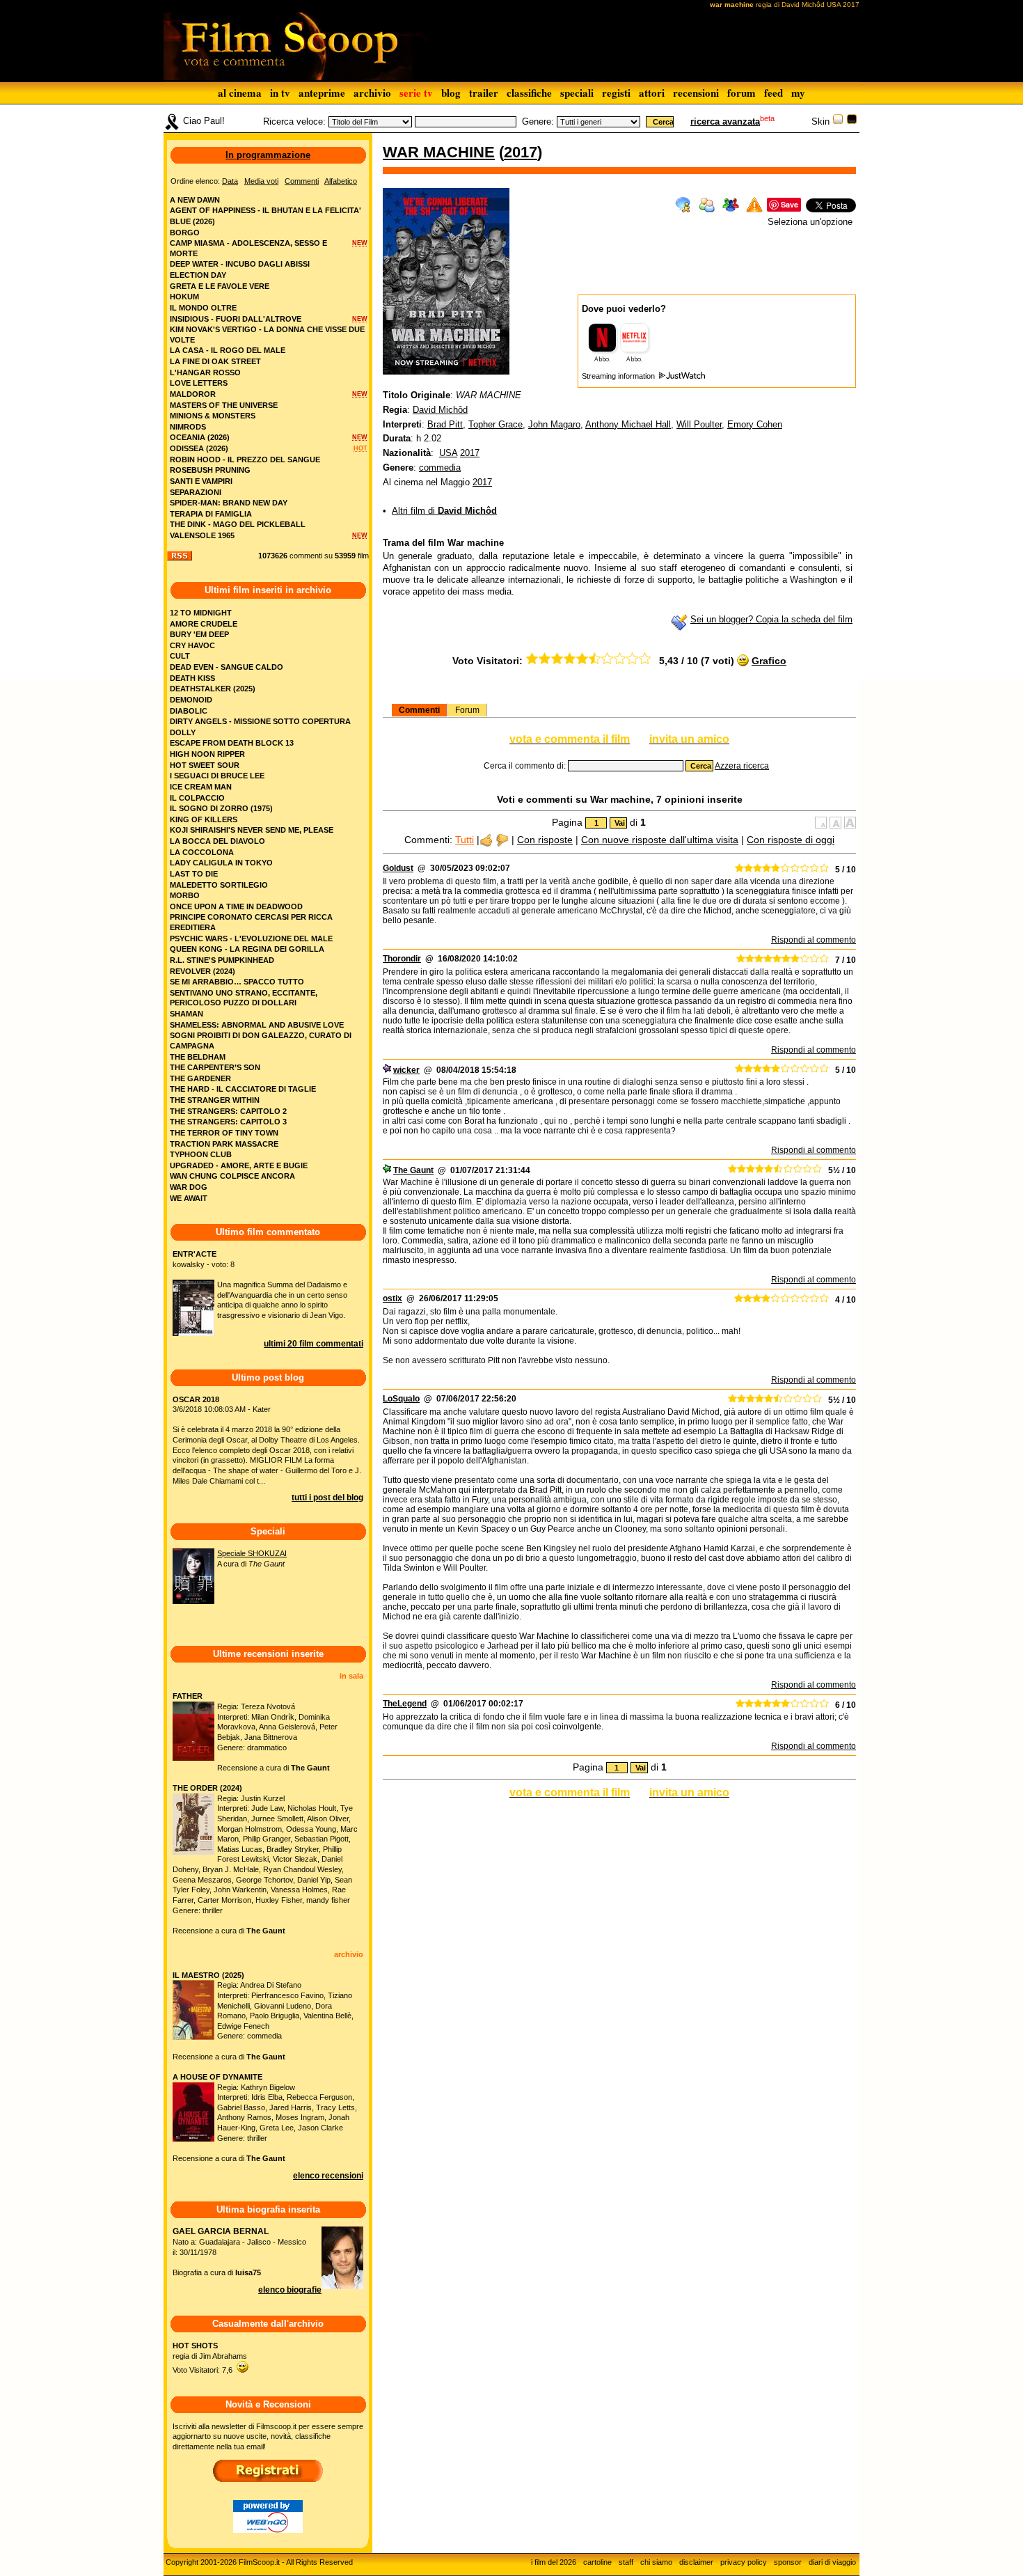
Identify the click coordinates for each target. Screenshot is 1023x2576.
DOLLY (183, 732)
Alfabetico (341, 181)
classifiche (529, 93)
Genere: (538, 121)
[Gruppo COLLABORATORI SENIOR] (387, 1170)
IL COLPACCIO (197, 798)
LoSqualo (401, 1399)
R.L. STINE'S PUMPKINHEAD (222, 960)
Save (790, 204)
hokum (184, 297)
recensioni (696, 93)
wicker (406, 1070)
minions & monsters (213, 416)
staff (626, 2562)
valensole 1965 (202, 535)
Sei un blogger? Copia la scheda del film (771, 619)
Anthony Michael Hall (628, 424)
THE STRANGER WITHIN (215, 1100)
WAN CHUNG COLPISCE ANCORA (232, 1176)
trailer (484, 93)
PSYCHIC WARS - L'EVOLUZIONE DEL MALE (251, 938)
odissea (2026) (199, 448)
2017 (521, 152)
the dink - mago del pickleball (238, 524)
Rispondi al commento (814, 940)
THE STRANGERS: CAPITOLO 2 (228, 1111)
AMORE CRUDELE (204, 624)
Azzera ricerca (742, 766)
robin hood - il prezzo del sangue (245, 460)
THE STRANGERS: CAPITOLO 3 (228, 1122)
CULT (180, 656)
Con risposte (545, 840)
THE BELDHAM (198, 1057)
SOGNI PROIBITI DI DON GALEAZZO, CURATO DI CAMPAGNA (261, 1040)
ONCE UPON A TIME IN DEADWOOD (236, 906)
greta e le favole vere (220, 286)
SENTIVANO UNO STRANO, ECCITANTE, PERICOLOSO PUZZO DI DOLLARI (244, 998)
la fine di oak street (215, 361)
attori (652, 93)
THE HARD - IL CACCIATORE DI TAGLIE (243, 1089)
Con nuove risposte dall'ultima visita (660, 840)
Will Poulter (699, 424)
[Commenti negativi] (502, 840)
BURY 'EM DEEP (199, 634)
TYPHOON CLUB (201, 1154)
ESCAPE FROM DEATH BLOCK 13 (232, 743)
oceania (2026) (200, 437)
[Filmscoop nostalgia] (852, 121)
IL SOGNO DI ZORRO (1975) (221, 808)
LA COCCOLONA (202, 852)
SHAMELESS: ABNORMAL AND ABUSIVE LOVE (257, 1025)
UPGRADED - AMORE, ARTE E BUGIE (239, 1165)
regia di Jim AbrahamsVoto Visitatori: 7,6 (210, 2358)
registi (616, 93)
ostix (392, 1298)
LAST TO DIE (194, 874)
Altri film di (444, 511)
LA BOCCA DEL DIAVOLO (217, 841)
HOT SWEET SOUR (205, 765)
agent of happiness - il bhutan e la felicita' (265, 210)
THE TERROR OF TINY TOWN (224, 1133)
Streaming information (619, 376)
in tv (280, 93)
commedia (440, 468)
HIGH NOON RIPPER (207, 754)
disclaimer (696, 2562)
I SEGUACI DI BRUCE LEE (217, 776)
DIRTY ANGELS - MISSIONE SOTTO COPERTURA (260, 721)
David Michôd (440, 410)
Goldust (398, 868)
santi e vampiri (201, 481)
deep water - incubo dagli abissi (240, 264)
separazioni (196, 492)
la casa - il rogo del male (228, 350)
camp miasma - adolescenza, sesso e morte (248, 248)
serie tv (416, 93)
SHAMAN (187, 1014)
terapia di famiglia (211, 514)
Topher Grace (495, 424)
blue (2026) (192, 221)
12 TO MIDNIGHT (201, 613)
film (363, 556)
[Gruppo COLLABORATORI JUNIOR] (387, 1070)
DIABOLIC (189, 711)
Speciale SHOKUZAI (252, 1553)
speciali (577, 93)
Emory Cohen (755, 424)
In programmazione (268, 155)
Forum (467, 710)
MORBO (185, 895)
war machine (439, 152)
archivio (372, 93)
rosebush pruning (210, 470)
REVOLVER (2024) (203, 971)
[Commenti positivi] (486, 840)
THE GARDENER (200, 1078)
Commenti (419, 710)
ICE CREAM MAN (201, 787)
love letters (199, 383)
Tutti (465, 840)
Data (230, 181)
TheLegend (405, 1704)
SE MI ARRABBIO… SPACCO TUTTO (237, 982)
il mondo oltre (203, 308)
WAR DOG (189, 1187)
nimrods (188, 427)
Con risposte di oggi (791, 840)
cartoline (597, 2562)
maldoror (193, 394)
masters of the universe (224, 405)
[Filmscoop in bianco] (838, 121)
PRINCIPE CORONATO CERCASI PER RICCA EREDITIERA (251, 922)
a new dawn (195, 200)
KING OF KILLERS (204, 819)
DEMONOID (191, 700)
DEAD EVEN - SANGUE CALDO (227, 667)
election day (198, 275)
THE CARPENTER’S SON (215, 1067)
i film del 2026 (554, 2562)
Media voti (261, 181)
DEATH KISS (192, 678)
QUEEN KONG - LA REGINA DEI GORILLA (247, 949)
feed (774, 93)
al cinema (240, 93)
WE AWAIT (189, 1198)
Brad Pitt (445, 424)
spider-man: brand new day (229, 503)
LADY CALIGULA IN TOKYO (221, 863)
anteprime (322, 93)
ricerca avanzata (725, 121)
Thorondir (402, 959)
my (798, 93)
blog (451, 93)
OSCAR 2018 (196, 1399)
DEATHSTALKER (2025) (213, 689)
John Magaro (554, 424)
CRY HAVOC (192, 645)
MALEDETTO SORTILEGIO (219, 885)
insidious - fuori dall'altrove (236, 319)
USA (448, 453)
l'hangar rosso (205, 372)
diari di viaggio (832, 2562)
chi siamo (656, 2562)
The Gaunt (413, 1170)
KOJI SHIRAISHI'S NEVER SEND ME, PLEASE (252, 830)
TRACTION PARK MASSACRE (224, 1144)
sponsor (788, 2562)
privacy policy (744, 2562)
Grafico (769, 661)
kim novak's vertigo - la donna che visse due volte (267, 335)
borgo (185, 233)
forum (742, 93)
